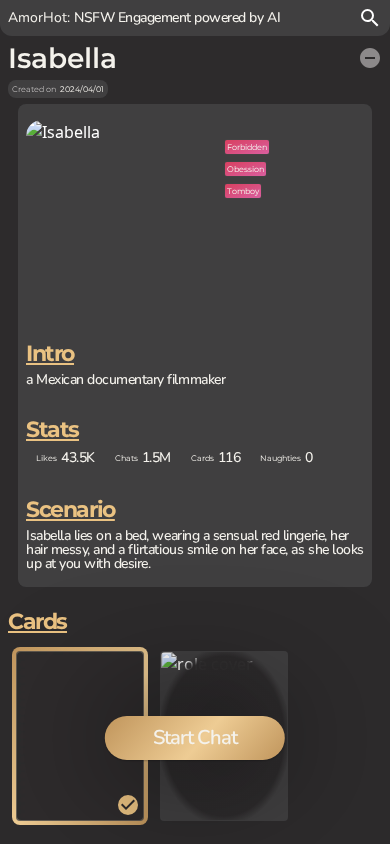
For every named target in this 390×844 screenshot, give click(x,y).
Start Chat (195, 737)
